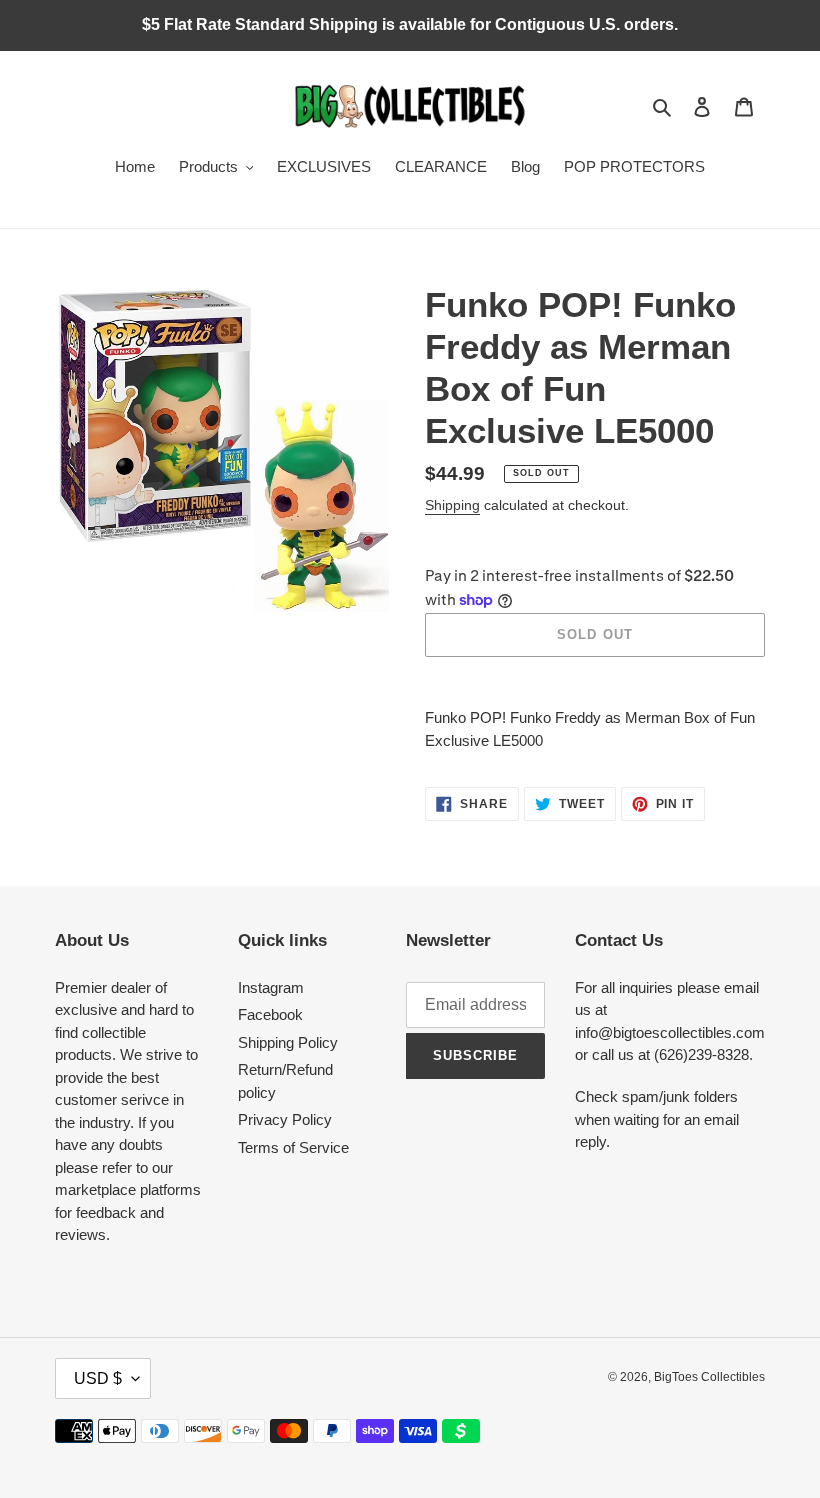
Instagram (271, 987)
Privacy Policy (285, 1119)
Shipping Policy (288, 1042)
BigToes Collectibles (709, 1377)
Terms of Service (293, 1147)
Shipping (452, 505)
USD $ (98, 1378)
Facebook (270, 1014)
